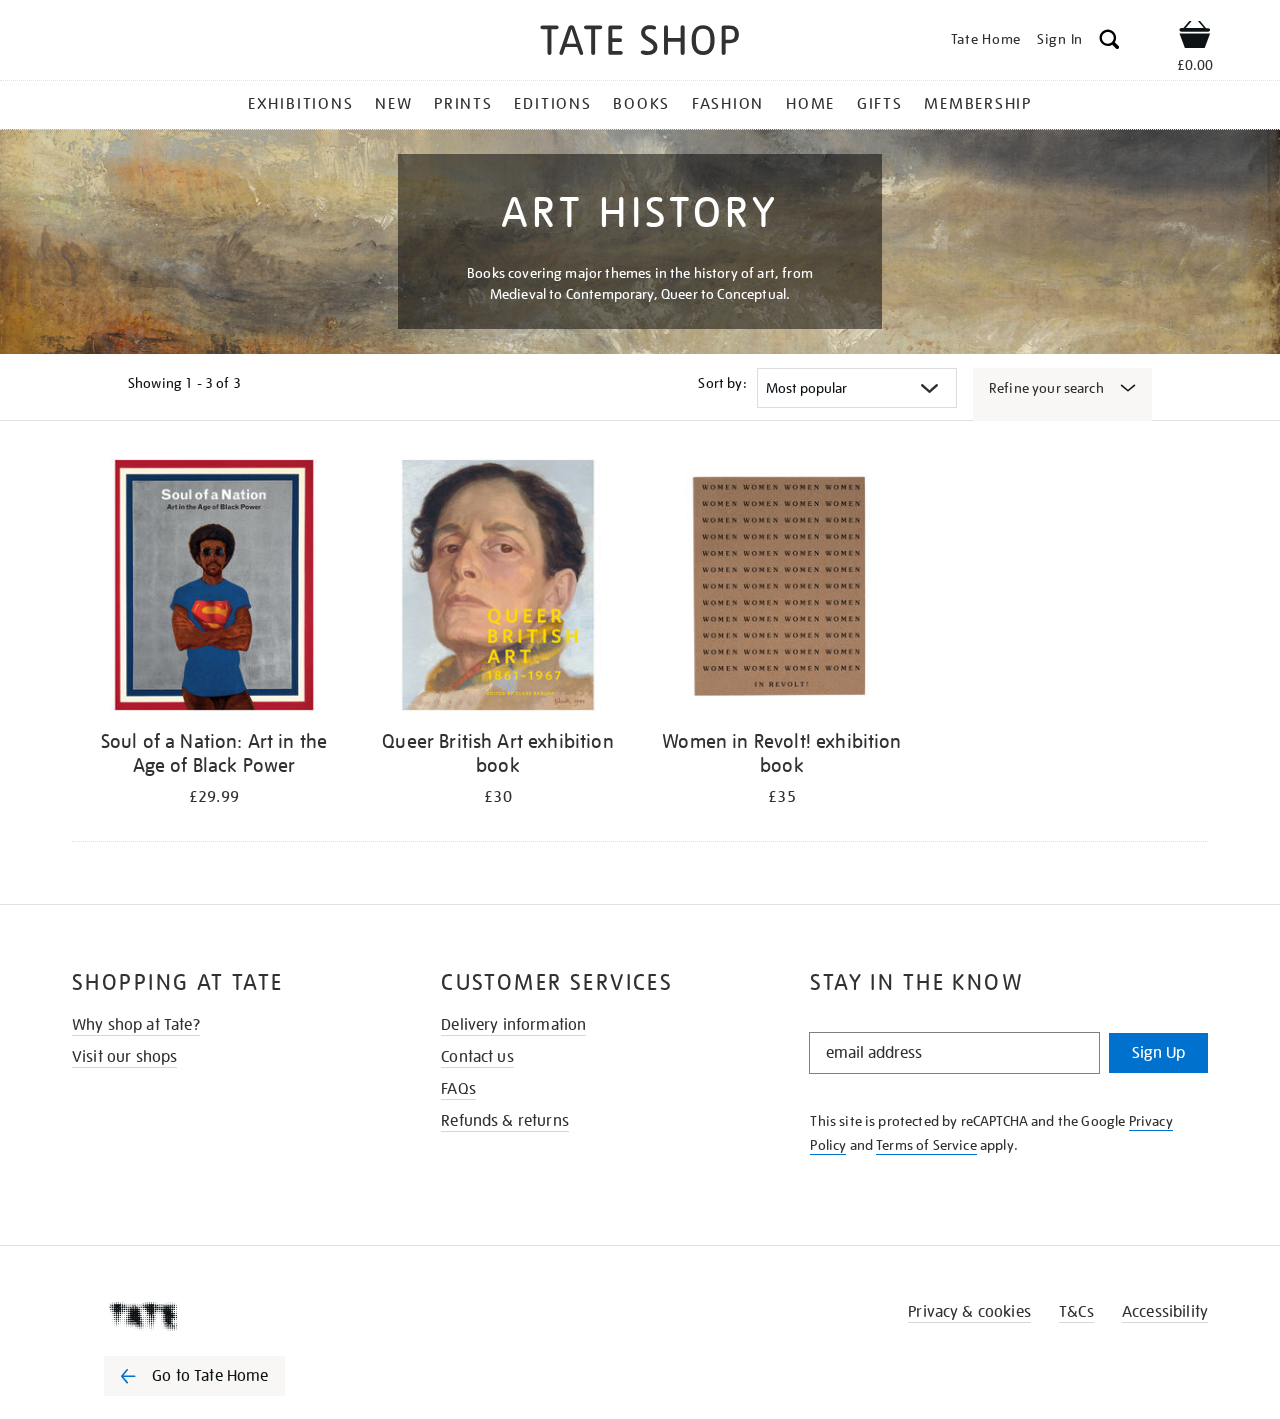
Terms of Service (926, 1145)
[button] (1109, 42)
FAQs (458, 1089)
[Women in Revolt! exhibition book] (782, 588)
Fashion (728, 104)
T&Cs (1076, 1312)
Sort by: (722, 383)
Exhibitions (300, 104)
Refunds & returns (505, 1121)
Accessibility (1165, 1312)
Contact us (477, 1057)
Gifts (880, 104)
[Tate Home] (230, 1316)
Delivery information (513, 1025)
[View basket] (1195, 38)
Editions (552, 104)
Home (810, 104)
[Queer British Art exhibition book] (498, 588)
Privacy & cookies (969, 1312)
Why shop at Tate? (136, 1025)
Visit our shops (124, 1057)
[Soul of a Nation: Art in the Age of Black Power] (214, 588)
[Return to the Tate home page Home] (640, 43)
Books (641, 104)
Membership (978, 104)
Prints (463, 104)
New (393, 104)
